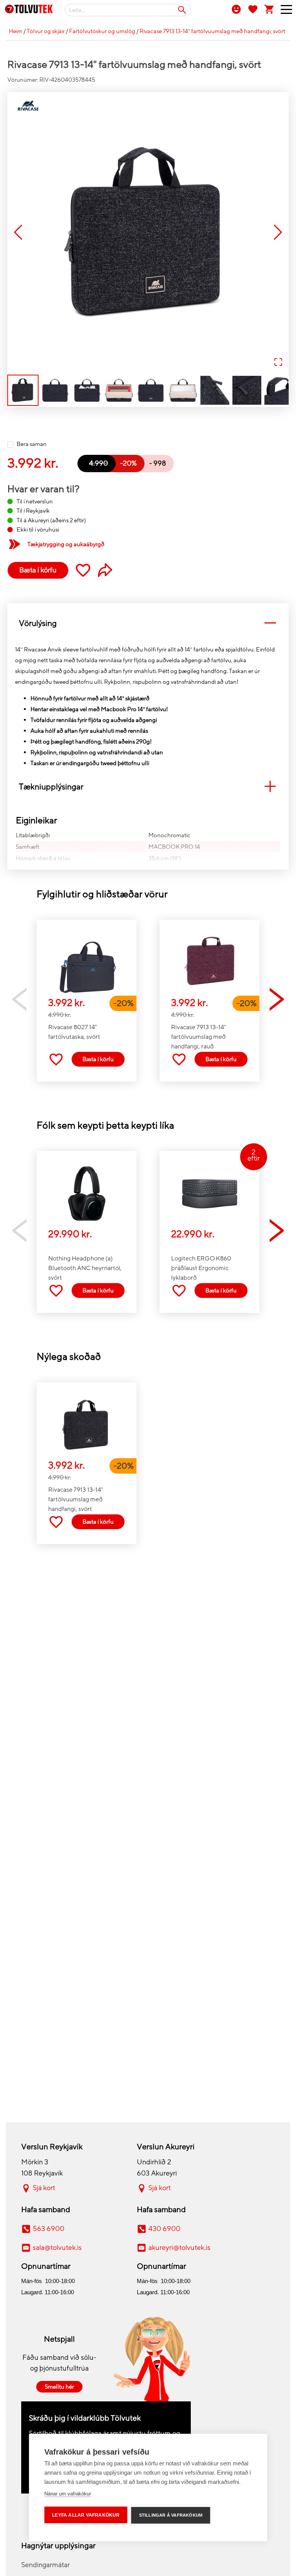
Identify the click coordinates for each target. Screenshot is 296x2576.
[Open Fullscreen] (278, 363)
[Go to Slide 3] (87, 390)
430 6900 (164, 2229)
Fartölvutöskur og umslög (102, 31)
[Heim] (29, 10)
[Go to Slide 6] (183, 390)
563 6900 (49, 2229)
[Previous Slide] (18, 233)
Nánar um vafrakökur (68, 2494)
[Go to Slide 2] (55, 390)
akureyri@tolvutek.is (179, 2248)
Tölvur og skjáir (46, 31)
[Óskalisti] (253, 9)
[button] (148, 233)
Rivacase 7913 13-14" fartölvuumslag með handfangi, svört (212, 31)
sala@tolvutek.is (57, 2248)
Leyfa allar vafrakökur (86, 2515)
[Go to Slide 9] (279, 390)
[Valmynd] (283, 11)
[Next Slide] (278, 233)
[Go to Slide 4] (119, 390)
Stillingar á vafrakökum (171, 2515)
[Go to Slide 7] (215, 390)
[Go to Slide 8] (247, 390)
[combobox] (128, 10)
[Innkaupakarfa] (269, 9)
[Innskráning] (236, 9)
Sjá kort (44, 2188)
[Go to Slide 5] (151, 390)
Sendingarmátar (45, 2565)
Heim (16, 31)
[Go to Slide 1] (23, 390)
